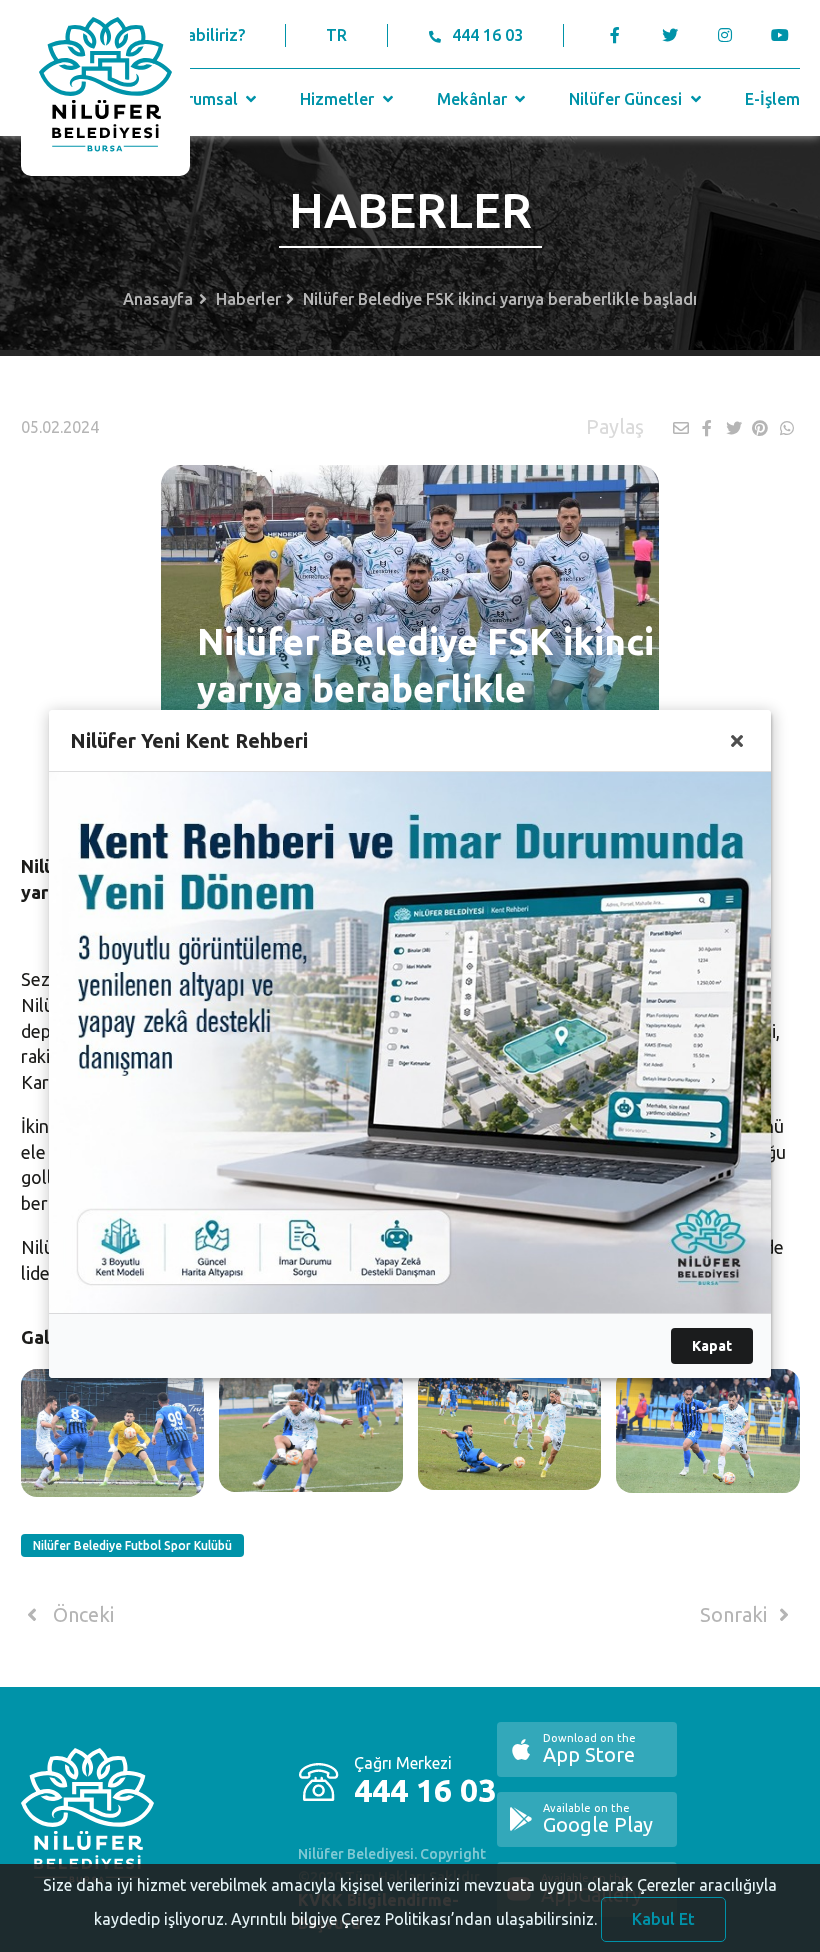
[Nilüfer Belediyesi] (105, 88)
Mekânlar (474, 99)
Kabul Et (663, 1919)
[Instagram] (725, 35)
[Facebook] (615, 35)
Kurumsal (205, 99)
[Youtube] (785, 35)
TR (336, 35)
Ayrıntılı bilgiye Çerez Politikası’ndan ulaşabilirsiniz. (414, 1919)
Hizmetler (339, 99)
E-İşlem (772, 99)
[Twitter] (670, 35)
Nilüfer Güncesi (627, 99)
